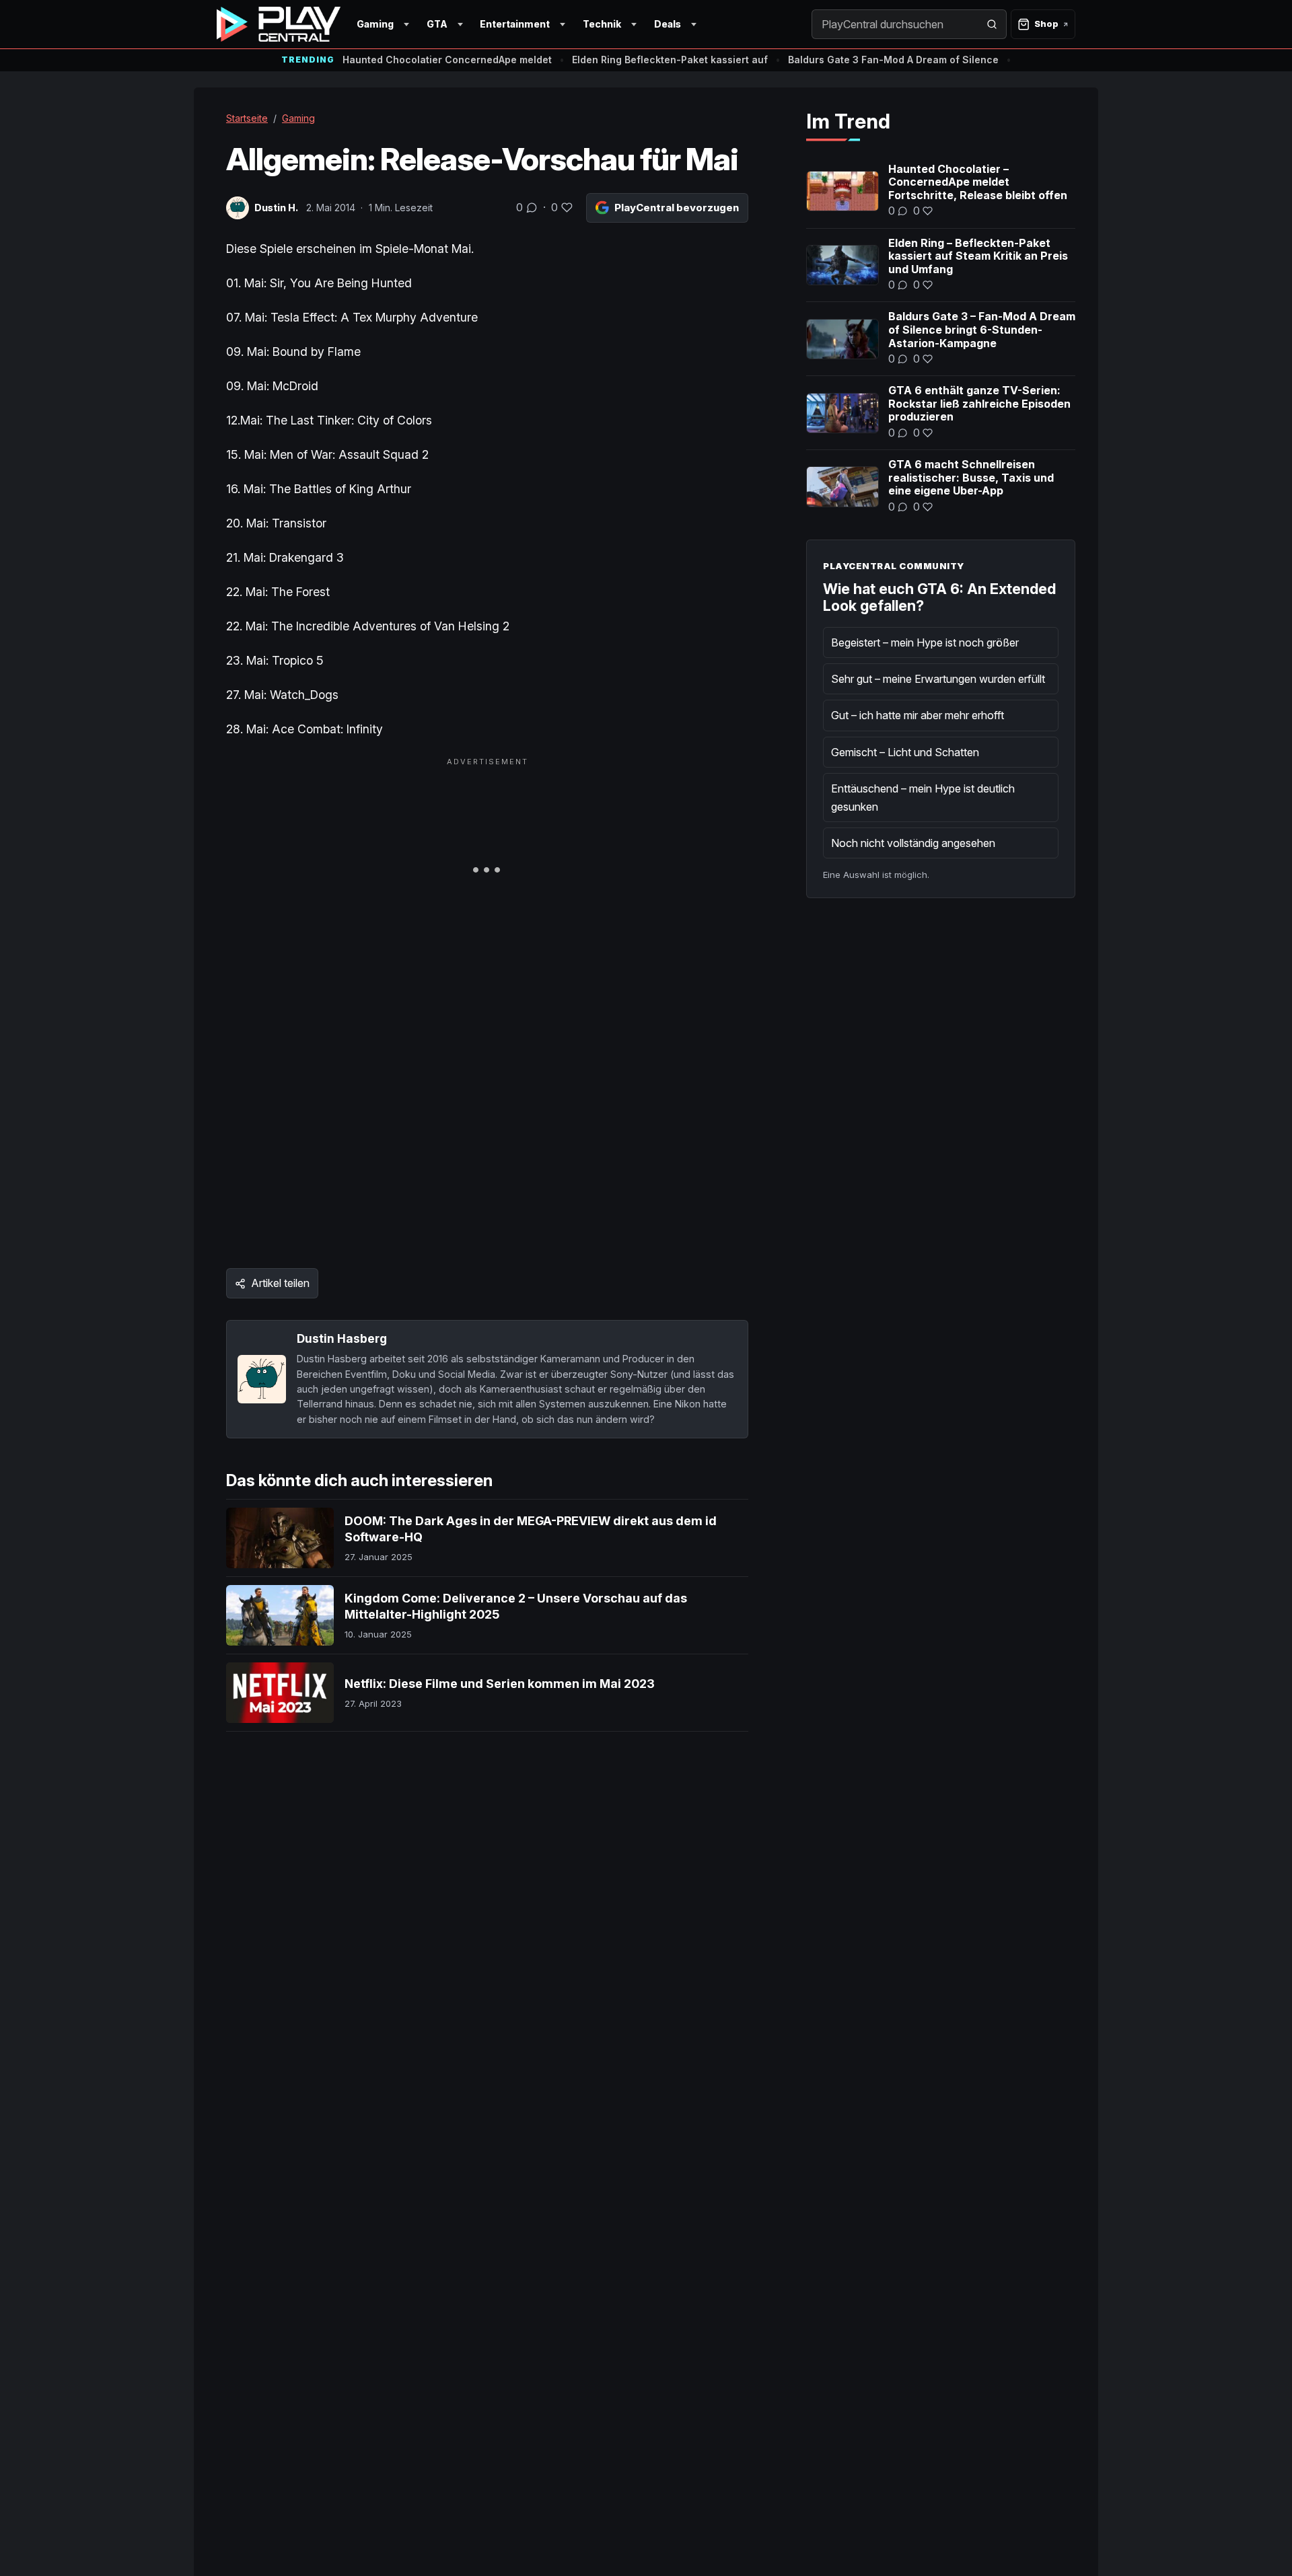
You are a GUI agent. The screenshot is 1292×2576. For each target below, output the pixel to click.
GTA (437, 24)
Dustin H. (276, 208)
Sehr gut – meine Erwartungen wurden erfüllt (938, 679)
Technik (602, 24)
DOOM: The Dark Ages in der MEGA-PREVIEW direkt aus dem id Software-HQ (531, 1529)
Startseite (247, 118)
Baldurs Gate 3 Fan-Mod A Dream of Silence (893, 60)
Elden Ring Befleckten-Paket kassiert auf (670, 60)
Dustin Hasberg (342, 1338)
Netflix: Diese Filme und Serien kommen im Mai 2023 (500, 1684)
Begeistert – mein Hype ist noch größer (925, 642)
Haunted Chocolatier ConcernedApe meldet (447, 60)
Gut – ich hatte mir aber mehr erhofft (918, 715)
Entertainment (515, 24)
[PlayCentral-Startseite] (279, 24)
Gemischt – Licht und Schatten (905, 752)
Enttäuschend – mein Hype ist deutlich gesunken (923, 797)
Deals (668, 24)
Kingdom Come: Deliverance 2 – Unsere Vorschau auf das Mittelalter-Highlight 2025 (516, 1606)
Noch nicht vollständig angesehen (913, 843)
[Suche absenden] (992, 24)
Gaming (375, 24)
